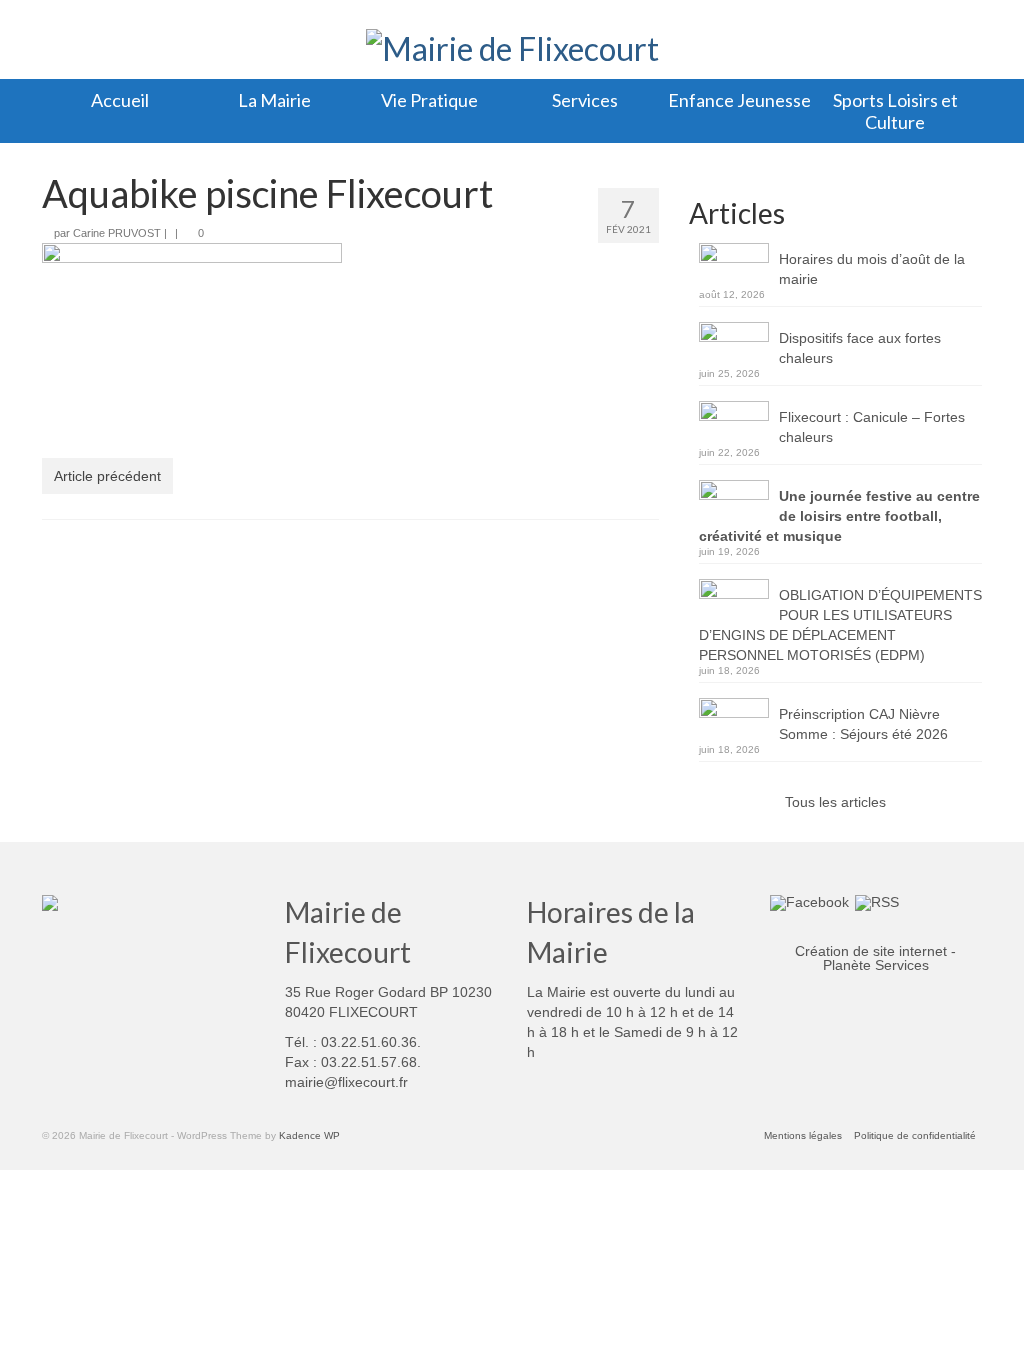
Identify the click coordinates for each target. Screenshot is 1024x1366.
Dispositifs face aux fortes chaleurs (860, 348)
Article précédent (107, 476)
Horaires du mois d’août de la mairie (872, 269)
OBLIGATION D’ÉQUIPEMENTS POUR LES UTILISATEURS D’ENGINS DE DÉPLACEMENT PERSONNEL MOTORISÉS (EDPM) (840, 625)
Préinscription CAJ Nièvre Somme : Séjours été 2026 (863, 724)
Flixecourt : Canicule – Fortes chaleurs (872, 427)
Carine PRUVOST (117, 233)
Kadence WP (309, 1135)
